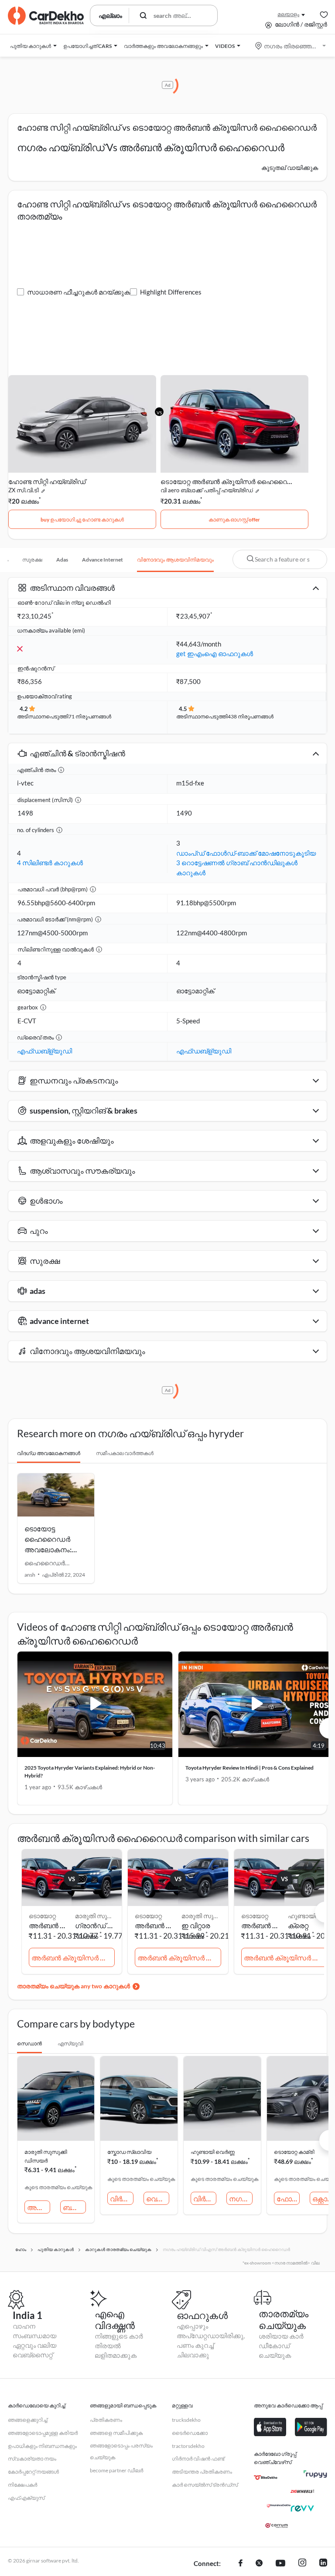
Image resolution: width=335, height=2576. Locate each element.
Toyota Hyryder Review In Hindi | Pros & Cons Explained (250, 1768)
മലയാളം (288, 14)
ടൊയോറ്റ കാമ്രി (294, 2152)
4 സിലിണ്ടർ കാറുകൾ (50, 863)
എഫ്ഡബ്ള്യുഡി (44, 1051)
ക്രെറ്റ (298, 1925)
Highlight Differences (171, 292)
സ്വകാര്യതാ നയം (32, 2459)
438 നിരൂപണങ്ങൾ (251, 716)
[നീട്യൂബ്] (280, 2564)
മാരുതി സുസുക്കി (97, 1916)
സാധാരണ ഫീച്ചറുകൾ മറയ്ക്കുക (79, 292)
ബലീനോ (74, 2207)
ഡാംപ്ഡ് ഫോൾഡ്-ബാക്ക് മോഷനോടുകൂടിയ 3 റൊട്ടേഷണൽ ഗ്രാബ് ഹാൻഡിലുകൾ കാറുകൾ (246, 863)
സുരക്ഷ (32, 560)
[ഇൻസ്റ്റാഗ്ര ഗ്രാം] (302, 2564)
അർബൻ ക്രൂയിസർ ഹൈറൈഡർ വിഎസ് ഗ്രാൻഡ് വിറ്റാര (73, 1958)
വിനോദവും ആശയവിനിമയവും (175, 560)
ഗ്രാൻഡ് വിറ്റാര (97, 1925)
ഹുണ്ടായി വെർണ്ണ (213, 2152)
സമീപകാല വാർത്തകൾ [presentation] (125, 1453)
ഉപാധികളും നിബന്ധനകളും (42, 2446)
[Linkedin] (323, 2564)
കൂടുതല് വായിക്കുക (290, 168)
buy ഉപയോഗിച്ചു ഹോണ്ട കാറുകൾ (82, 520)
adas (62, 560)
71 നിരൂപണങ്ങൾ (90, 716)
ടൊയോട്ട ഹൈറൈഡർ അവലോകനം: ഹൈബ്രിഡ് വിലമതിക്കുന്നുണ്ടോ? (58, 1549)
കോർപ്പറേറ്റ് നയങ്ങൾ (33, 2472)
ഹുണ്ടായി (302, 1916)
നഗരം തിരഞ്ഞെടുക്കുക (291, 46)
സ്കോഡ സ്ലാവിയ (129, 2152)
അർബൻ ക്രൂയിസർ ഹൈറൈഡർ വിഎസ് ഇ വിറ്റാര (179, 1958)
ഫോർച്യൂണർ (288, 2199)
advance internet (103, 560)
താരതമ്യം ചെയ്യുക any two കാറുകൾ (73, 1986)
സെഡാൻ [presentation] (29, 2043)
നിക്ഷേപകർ (22, 2485)
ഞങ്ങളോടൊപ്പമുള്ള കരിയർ (43, 2433)
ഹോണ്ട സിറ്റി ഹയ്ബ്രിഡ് (47, 481)
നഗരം (239, 2199)
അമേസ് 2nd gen (39, 2207)
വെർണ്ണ (158, 2199)
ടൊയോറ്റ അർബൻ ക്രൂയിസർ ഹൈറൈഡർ (227, 481)
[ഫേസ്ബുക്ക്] (241, 2564)
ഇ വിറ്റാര (196, 1925)
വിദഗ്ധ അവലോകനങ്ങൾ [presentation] (49, 1453)
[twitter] (259, 2564)
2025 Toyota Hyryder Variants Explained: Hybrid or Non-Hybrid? (90, 1772)
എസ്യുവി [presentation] (70, 2043)
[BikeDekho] (266, 2478)
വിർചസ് (121, 2199)
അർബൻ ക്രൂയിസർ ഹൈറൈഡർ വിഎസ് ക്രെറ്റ (286, 1958)
